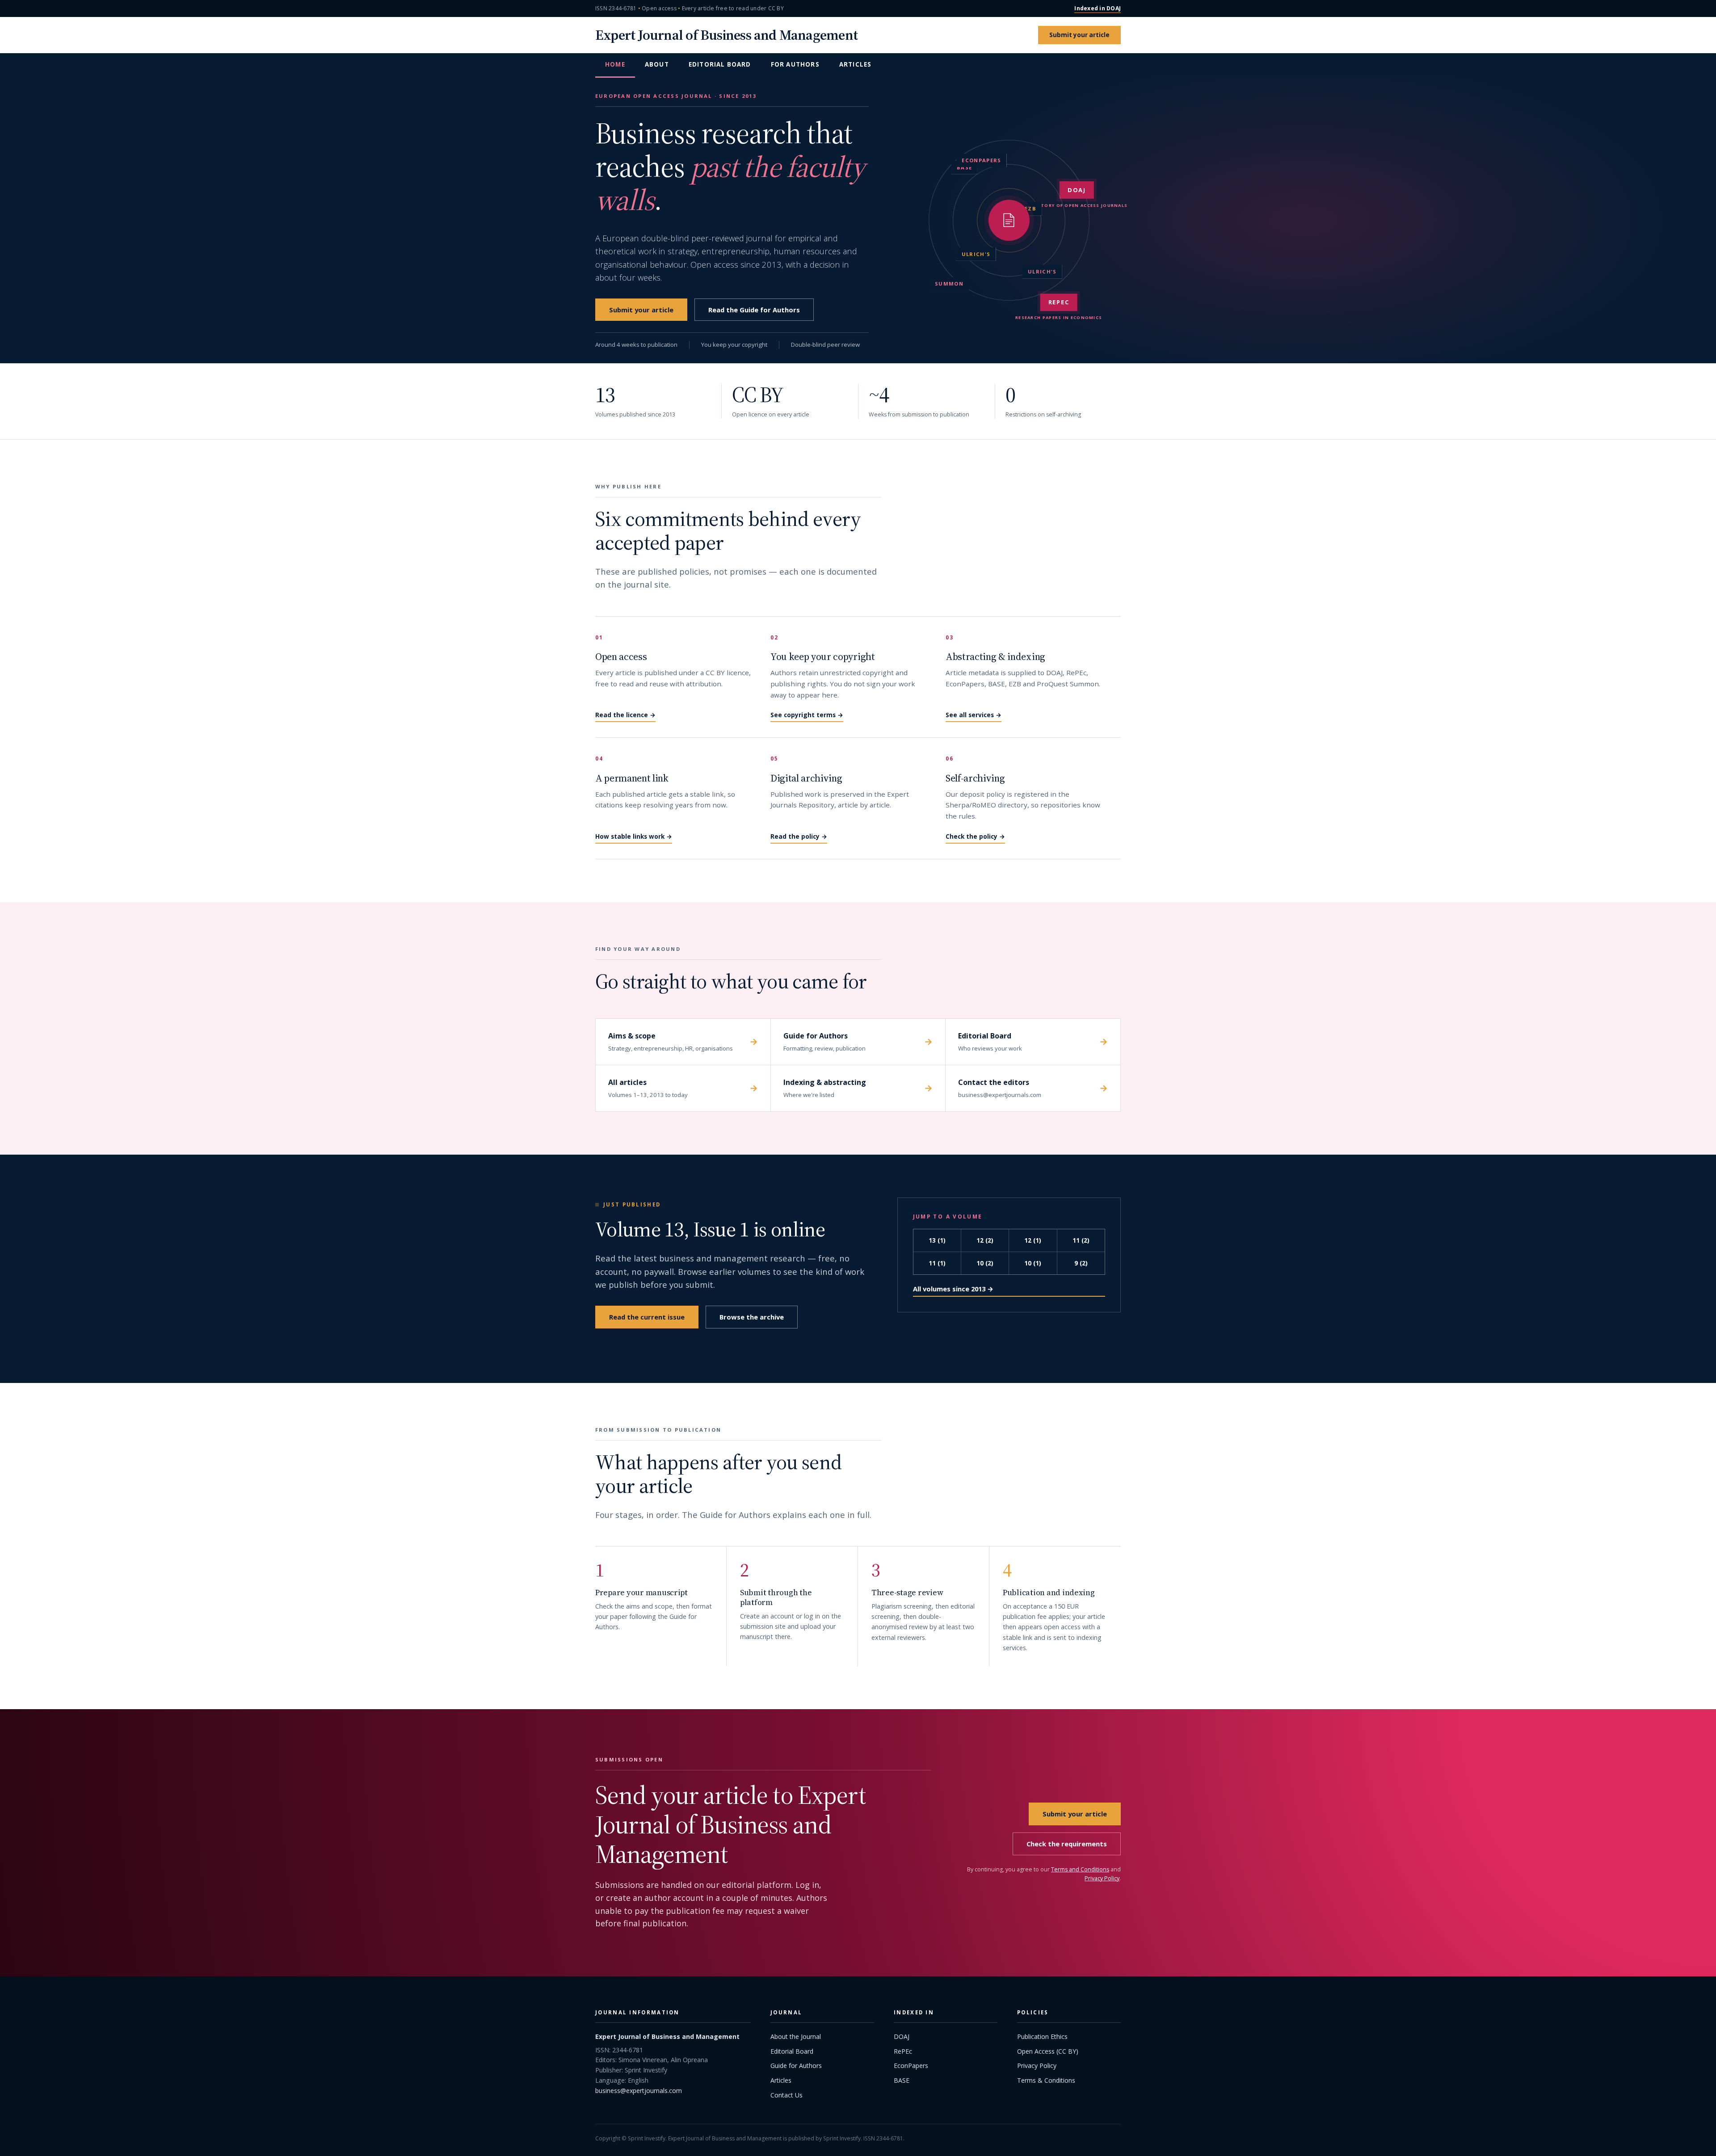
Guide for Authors (796, 2066)
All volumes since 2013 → (953, 1289)
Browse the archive (752, 1317)
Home (615, 64)
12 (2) (985, 1240)
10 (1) (1033, 1263)
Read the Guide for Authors (754, 310)
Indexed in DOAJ (1098, 8)
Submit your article (1079, 35)
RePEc (903, 2051)
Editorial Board (720, 64)
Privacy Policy (1102, 1878)
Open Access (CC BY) (1048, 2051)
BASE (902, 2080)
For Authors (795, 64)
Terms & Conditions (1046, 2080)
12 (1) (1033, 1240)
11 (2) (1081, 1240)
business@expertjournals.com (639, 2091)
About (657, 64)
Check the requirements (1067, 1844)
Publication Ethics (1042, 2036)
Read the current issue (647, 1317)
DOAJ (902, 2036)
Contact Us (786, 2095)
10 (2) (985, 1263)
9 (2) (1081, 1263)
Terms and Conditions (1080, 1869)
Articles (856, 64)
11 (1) (937, 1263)
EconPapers (911, 2066)
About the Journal (796, 2036)
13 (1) (937, 1240)
